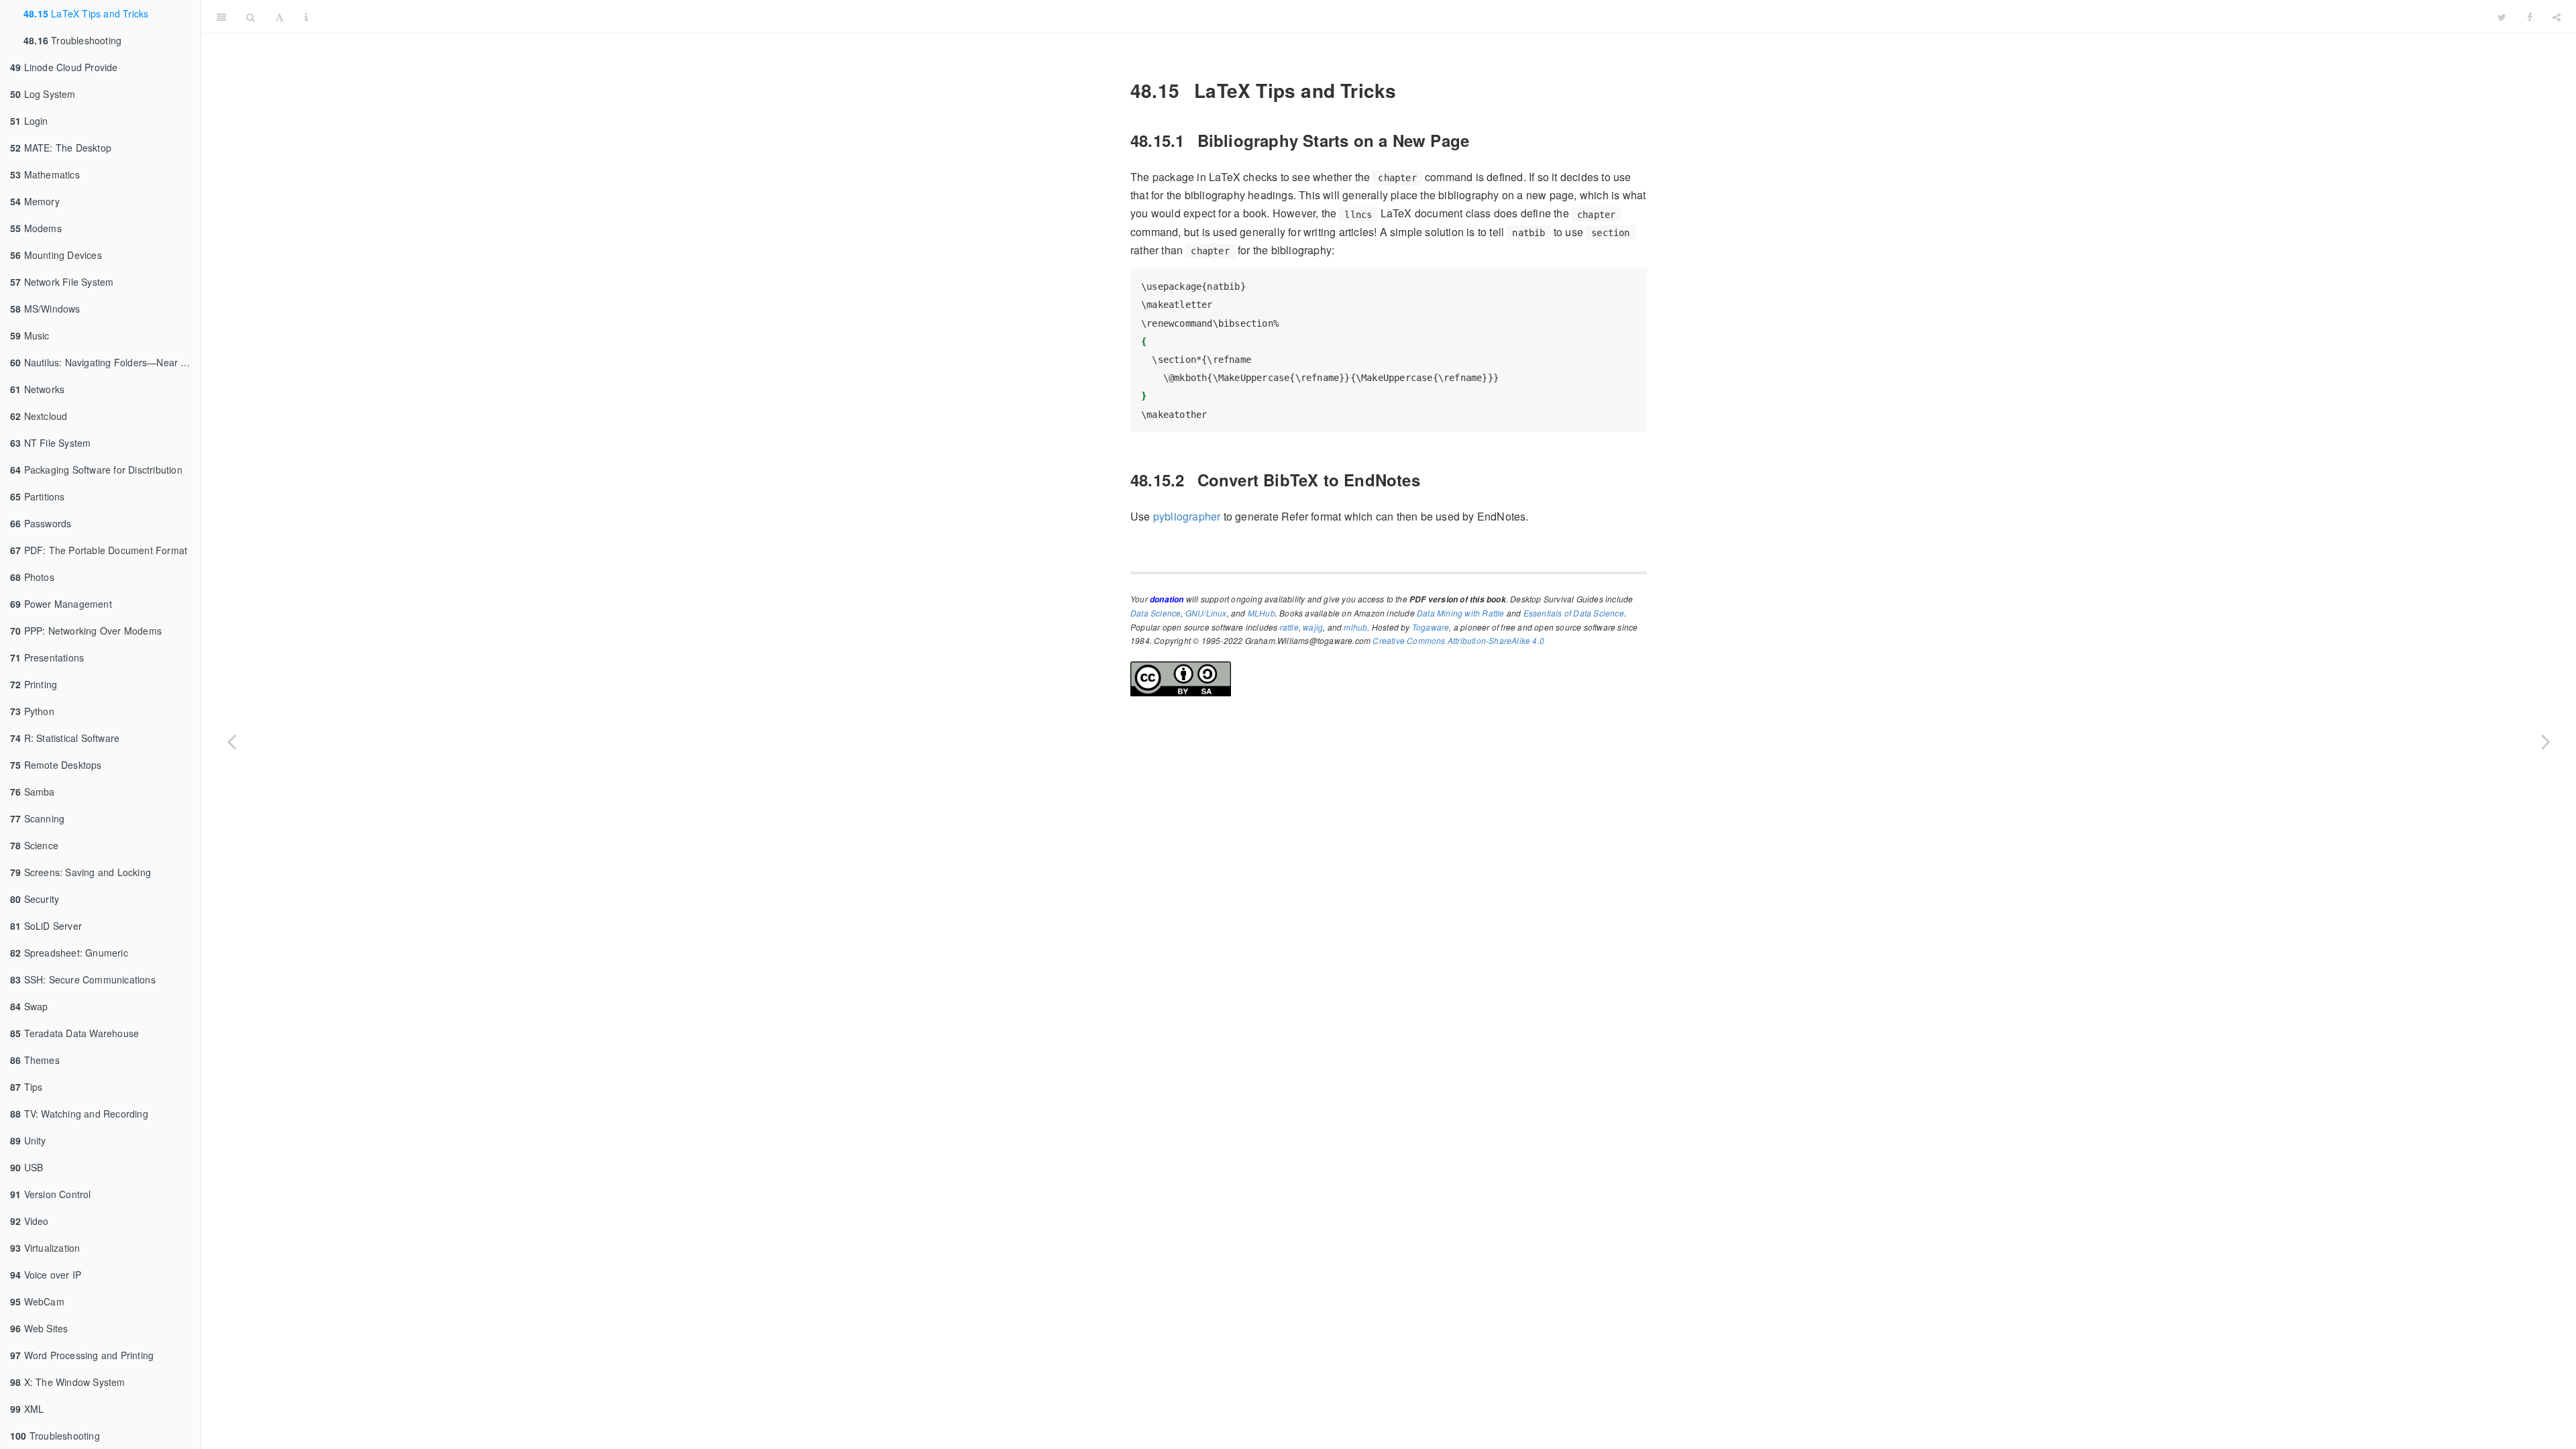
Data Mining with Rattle (1461, 613)
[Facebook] (2530, 17)
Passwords (41, 523)
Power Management (61, 604)
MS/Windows (45, 309)
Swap (29, 1006)
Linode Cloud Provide (64, 67)
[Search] (251, 17)
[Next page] (2546, 741)
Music (30, 335)
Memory (35, 201)
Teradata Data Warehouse (74, 1033)
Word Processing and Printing (82, 1355)
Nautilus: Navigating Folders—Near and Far (105, 362)
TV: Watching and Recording (79, 1114)
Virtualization (45, 1248)
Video (30, 1221)
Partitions (38, 496)
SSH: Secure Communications (83, 979)
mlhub (1355, 627)
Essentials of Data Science (1574, 613)
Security (35, 899)
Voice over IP (46, 1275)
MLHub (1262, 613)
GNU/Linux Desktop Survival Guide (1403, 16)
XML (27, 1409)
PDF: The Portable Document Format (99, 550)
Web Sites (39, 1328)
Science (34, 845)
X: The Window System (68, 1382)
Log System (43, 94)
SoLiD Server (46, 926)
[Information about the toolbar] (306, 17)
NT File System (50, 443)
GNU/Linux (1206, 613)
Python (32, 711)
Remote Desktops (56, 765)
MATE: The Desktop (61, 148)
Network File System (62, 282)
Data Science (1156, 613)
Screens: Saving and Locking (80, 872)
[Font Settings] (279, 17)
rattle (1289, 627)
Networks (37, 389)
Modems (36, 228)
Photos (32, 577)
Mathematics (45, 174)
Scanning (37, 818)
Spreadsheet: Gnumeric (69, 953)
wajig (1313, 627)
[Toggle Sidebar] (221, 17)
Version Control (51, 1194)
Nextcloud (39, 416)
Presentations (47, 657)
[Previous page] (231, 741)
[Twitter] (2502, 17)
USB (26, 1167)
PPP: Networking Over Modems (86, 631)
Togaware (1431, 627)
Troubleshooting (72, 40)
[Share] (2557, 17)
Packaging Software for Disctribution (96, 470)
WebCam (37, 1301)
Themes (35, 1060)
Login (29, 121)
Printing (34, 684)
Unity (28, 1140)
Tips (26, 1087)
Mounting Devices (56, 255)
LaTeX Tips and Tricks (86, 13)
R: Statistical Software (65, 738)
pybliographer (1187, 516)
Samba (33, 792)
